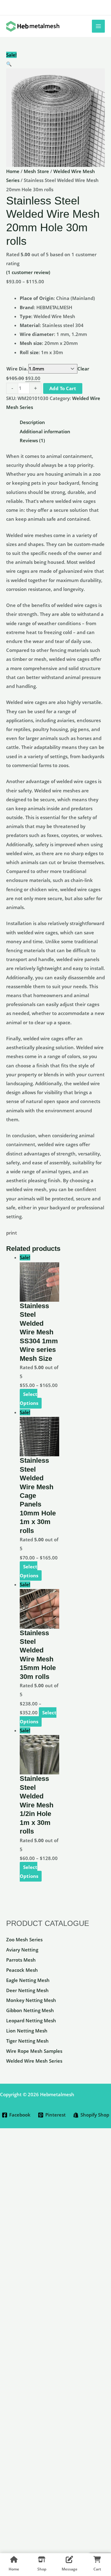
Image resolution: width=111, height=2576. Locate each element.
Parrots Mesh (21, 1960)
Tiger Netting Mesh (27, 2041)
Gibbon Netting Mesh (30, 2010)
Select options (29, 1399)
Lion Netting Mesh (27, 2031)
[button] (55, 64)
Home (13, 171)
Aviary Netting (22, 1950)
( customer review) (28, 272)
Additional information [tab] (45, 431)
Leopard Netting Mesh (31, 2020)
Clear (83, 369)
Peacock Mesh (22, 1970)
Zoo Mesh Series (24, 1939)
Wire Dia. (17, 369)
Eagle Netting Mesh (28, 1980)
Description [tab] (32, 422)
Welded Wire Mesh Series (34, 2061)
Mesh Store (36, 171)
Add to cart (63, 388)
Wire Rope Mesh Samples (34, 2051)
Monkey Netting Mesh (31, 2000)
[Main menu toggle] (98, 26)
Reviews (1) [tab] (32, 440)
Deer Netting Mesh (27, 1990)
